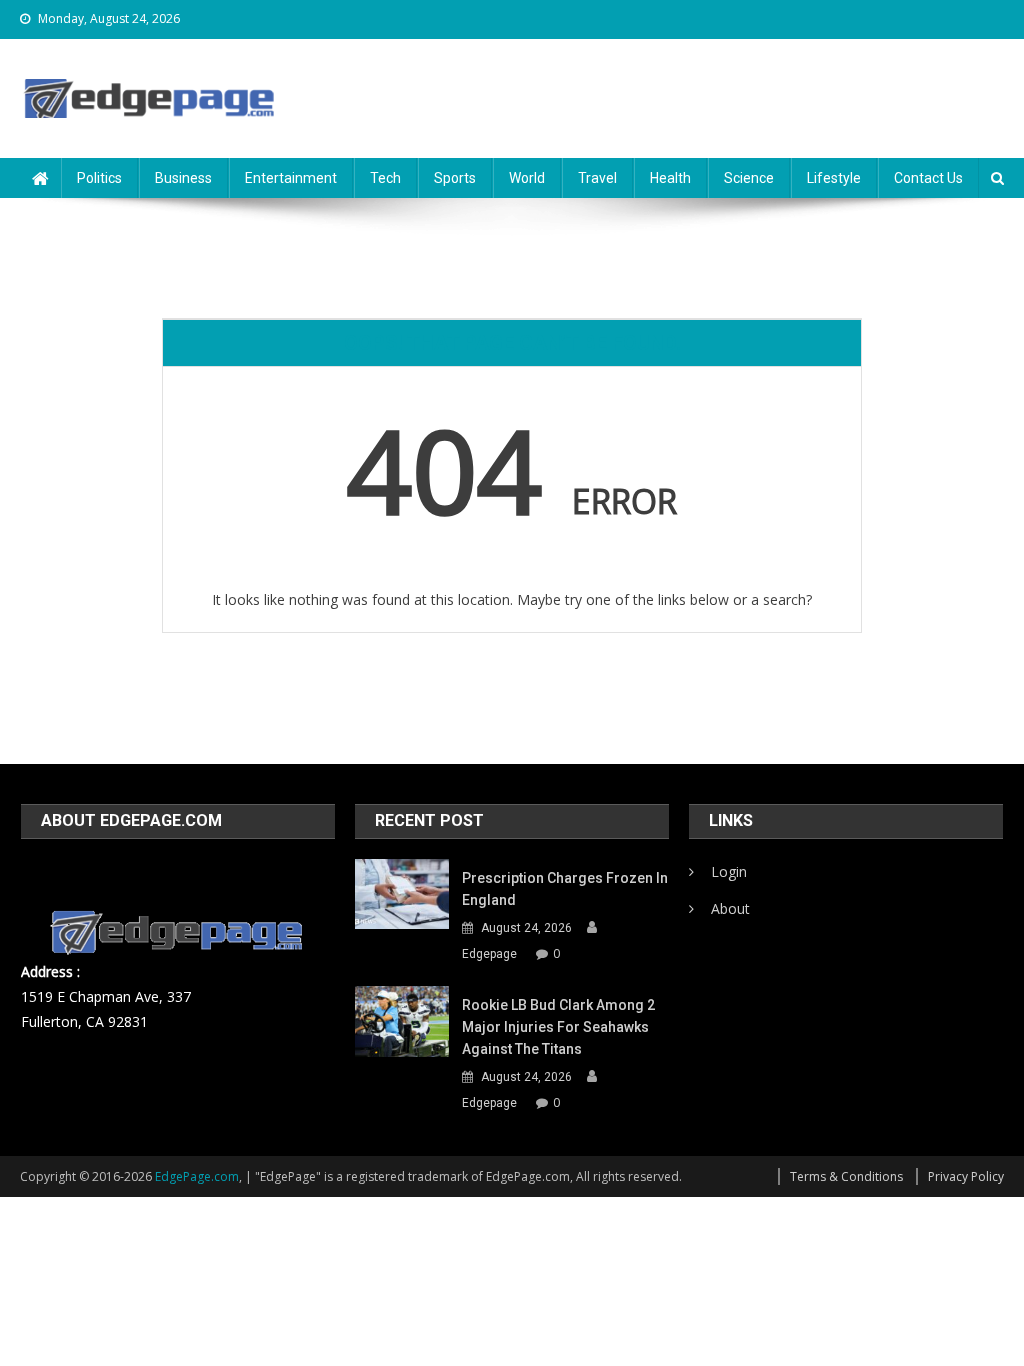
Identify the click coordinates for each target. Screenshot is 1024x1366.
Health (670, 178)
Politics (99, 178)
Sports (455, 178)
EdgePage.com (197, 1176)
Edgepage (489, 954)
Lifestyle (834, 178)
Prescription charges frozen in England (565, 889)
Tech (385, 178)
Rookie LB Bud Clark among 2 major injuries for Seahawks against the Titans (558, 1027)
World (527, 178)
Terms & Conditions (846, 1176)
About (730, 908)
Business (183, 178)
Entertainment (291, 178)
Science (749, 178)
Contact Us (928, 178)
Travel (597, 178)
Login (729, 871)
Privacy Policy (966, 1176)
